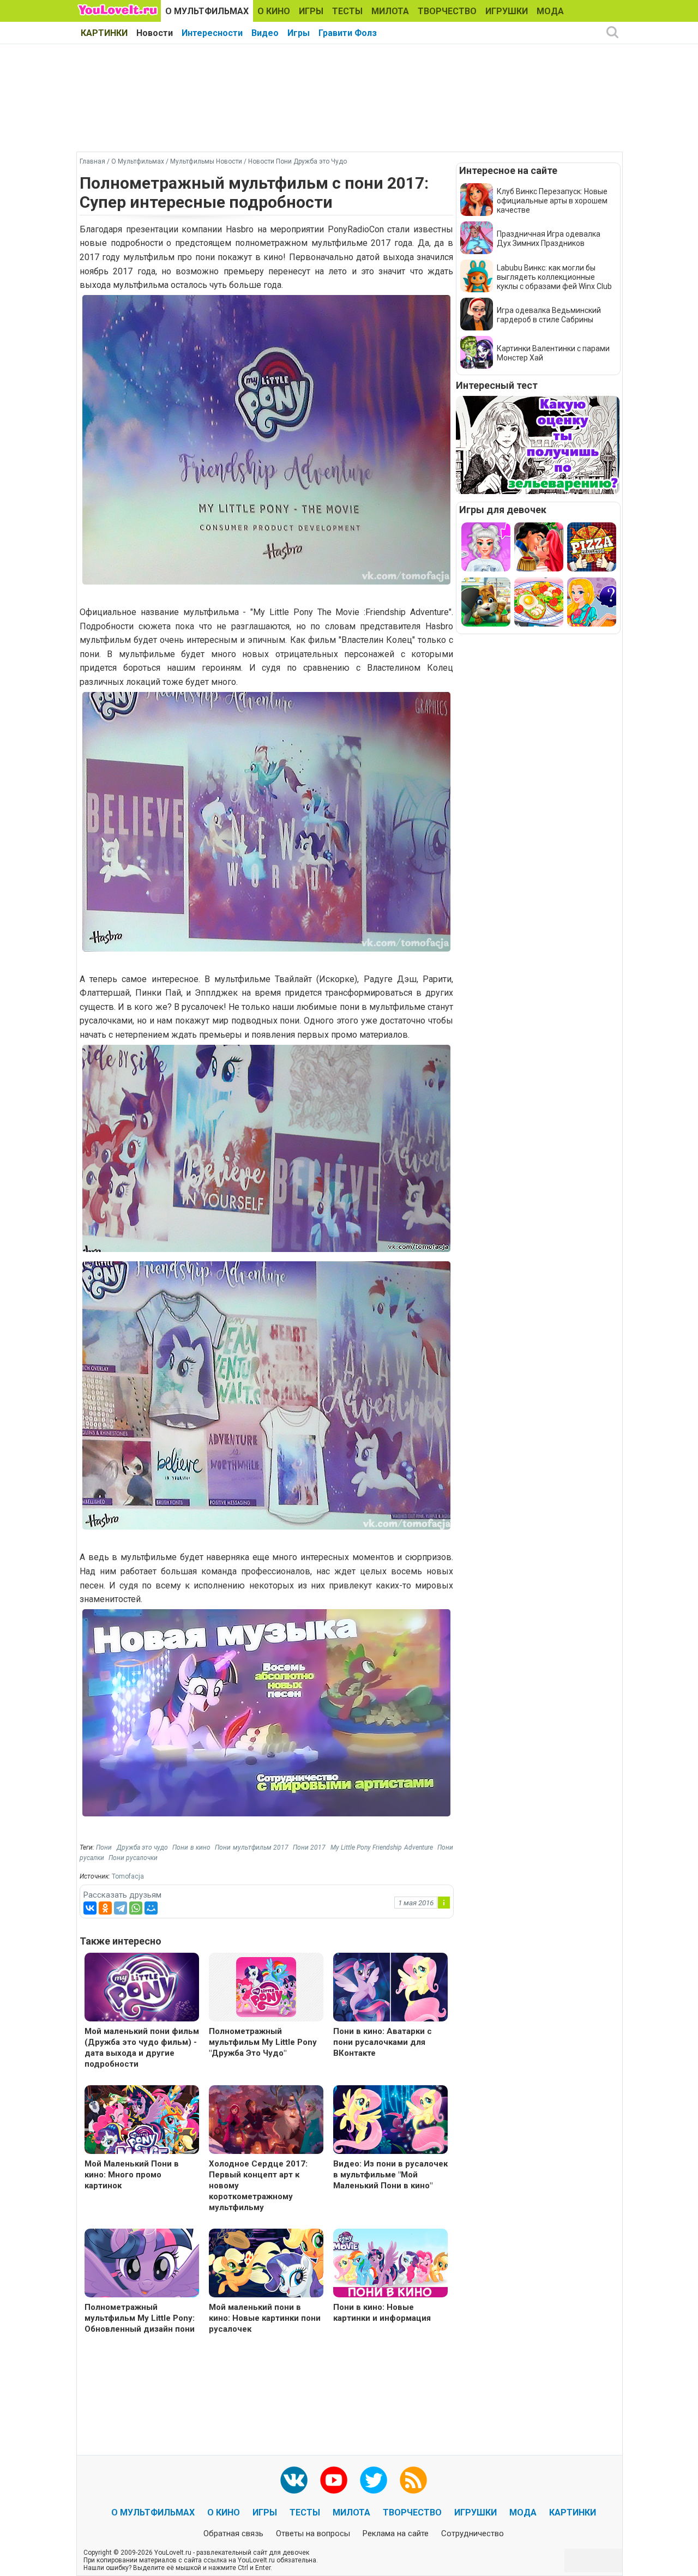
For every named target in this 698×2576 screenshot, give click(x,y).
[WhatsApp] (136, 1908)
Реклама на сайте (396, 2533)
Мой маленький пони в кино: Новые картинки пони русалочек (265, 2318)
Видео (265, 33)
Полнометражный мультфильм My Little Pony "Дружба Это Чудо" (263, 2042)
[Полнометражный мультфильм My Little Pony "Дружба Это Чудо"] (266, 1986)
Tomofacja (128, 1876)
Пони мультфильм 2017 (252, 1847)
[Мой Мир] (151, 1908)
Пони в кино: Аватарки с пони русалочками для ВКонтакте (383, 2042)
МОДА (550, 11)
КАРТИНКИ (104, 33)
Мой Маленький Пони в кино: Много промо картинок (132, 2175)
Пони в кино (191, 1847)
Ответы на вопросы (313, 2533)
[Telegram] (121, 1908)
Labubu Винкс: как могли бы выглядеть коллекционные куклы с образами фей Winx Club (554, 277)
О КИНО (274, 11)
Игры (299, 33)
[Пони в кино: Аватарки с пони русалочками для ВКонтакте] (390, 1988)
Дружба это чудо (143, 1847)
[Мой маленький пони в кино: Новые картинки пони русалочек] (266, 2264)
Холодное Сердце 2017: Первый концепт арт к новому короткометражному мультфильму (258, 2186)
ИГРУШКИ (507, 11)
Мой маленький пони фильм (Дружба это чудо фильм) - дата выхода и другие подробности (142, 2048)
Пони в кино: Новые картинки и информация (382, 2313)
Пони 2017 (309, 1847)
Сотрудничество (473, 2533)
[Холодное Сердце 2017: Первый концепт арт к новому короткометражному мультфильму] (266, 2121)
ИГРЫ (311, 11)
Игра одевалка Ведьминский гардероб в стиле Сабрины (549, 315)
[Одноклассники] (105, 1908)
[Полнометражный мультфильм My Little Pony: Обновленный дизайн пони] (142, 2264)
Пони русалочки (133, 1858)
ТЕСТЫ (347, 11)
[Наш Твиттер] (374, 2480)
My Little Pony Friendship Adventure (382, 1847)
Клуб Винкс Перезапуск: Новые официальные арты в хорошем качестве (552, 201)
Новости (155, 33)
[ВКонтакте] (90, 1908)
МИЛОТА (390, 11)
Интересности (212, 33)
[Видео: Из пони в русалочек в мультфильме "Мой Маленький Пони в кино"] (390, 2121)
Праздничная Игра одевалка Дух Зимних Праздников (549, 239)
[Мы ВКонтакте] (294, 2480)
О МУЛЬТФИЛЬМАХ (207, 11)
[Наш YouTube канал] (334, 2480)
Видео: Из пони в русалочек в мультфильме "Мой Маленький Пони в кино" (390, 2175)
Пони (104, 1847)
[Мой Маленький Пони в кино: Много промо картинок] (142, 2121)
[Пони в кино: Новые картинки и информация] (390, 2264)
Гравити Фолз (348, 33)
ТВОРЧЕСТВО (447, 11)
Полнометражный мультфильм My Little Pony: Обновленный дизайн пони (140, 2318)
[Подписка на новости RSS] (413, 2480)
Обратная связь (233, 2533)
